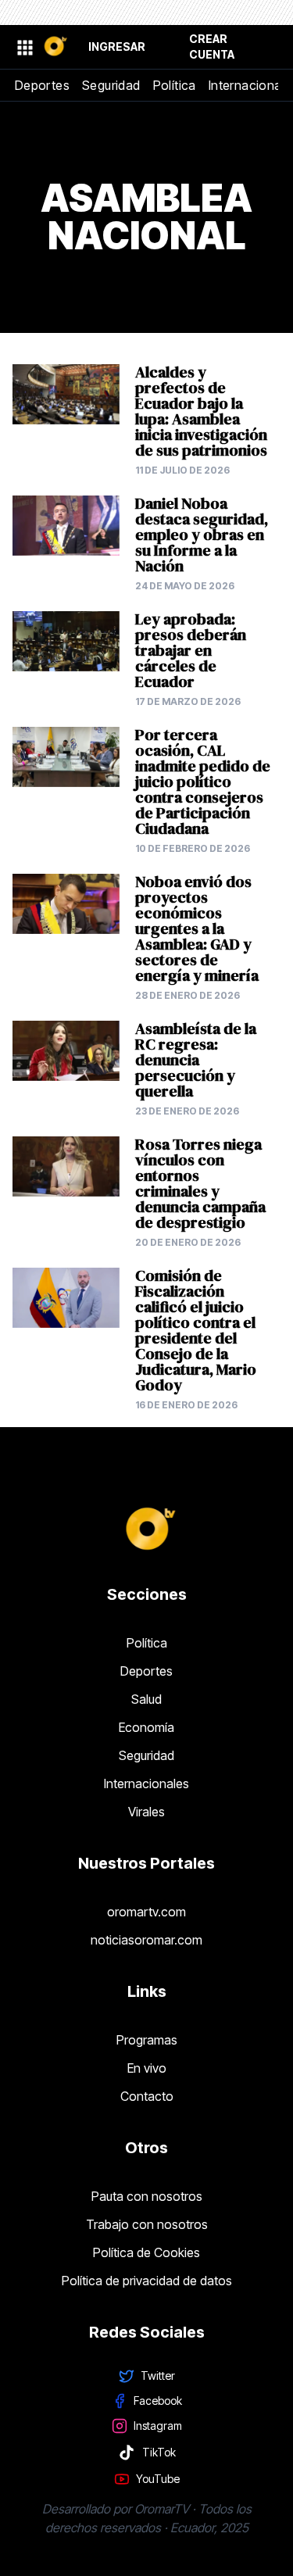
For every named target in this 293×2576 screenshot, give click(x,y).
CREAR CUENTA (212, 47)
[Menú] (24, 47)
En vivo (147, 2068)
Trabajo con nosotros (147, 2224)
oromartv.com (146, 1912)
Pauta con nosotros (147, 2196)
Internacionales (146, 1784)
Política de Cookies (146, 2252)
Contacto (147, 2096)
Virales (146, 1812)
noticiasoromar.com (146, 1940)
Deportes (42, 85)
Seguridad (111, 85)
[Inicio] (55, 47)
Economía (146, 1727)
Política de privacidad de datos (147, 2281)
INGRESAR (117, 47)
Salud (146, 1699)
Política (175, 85)
